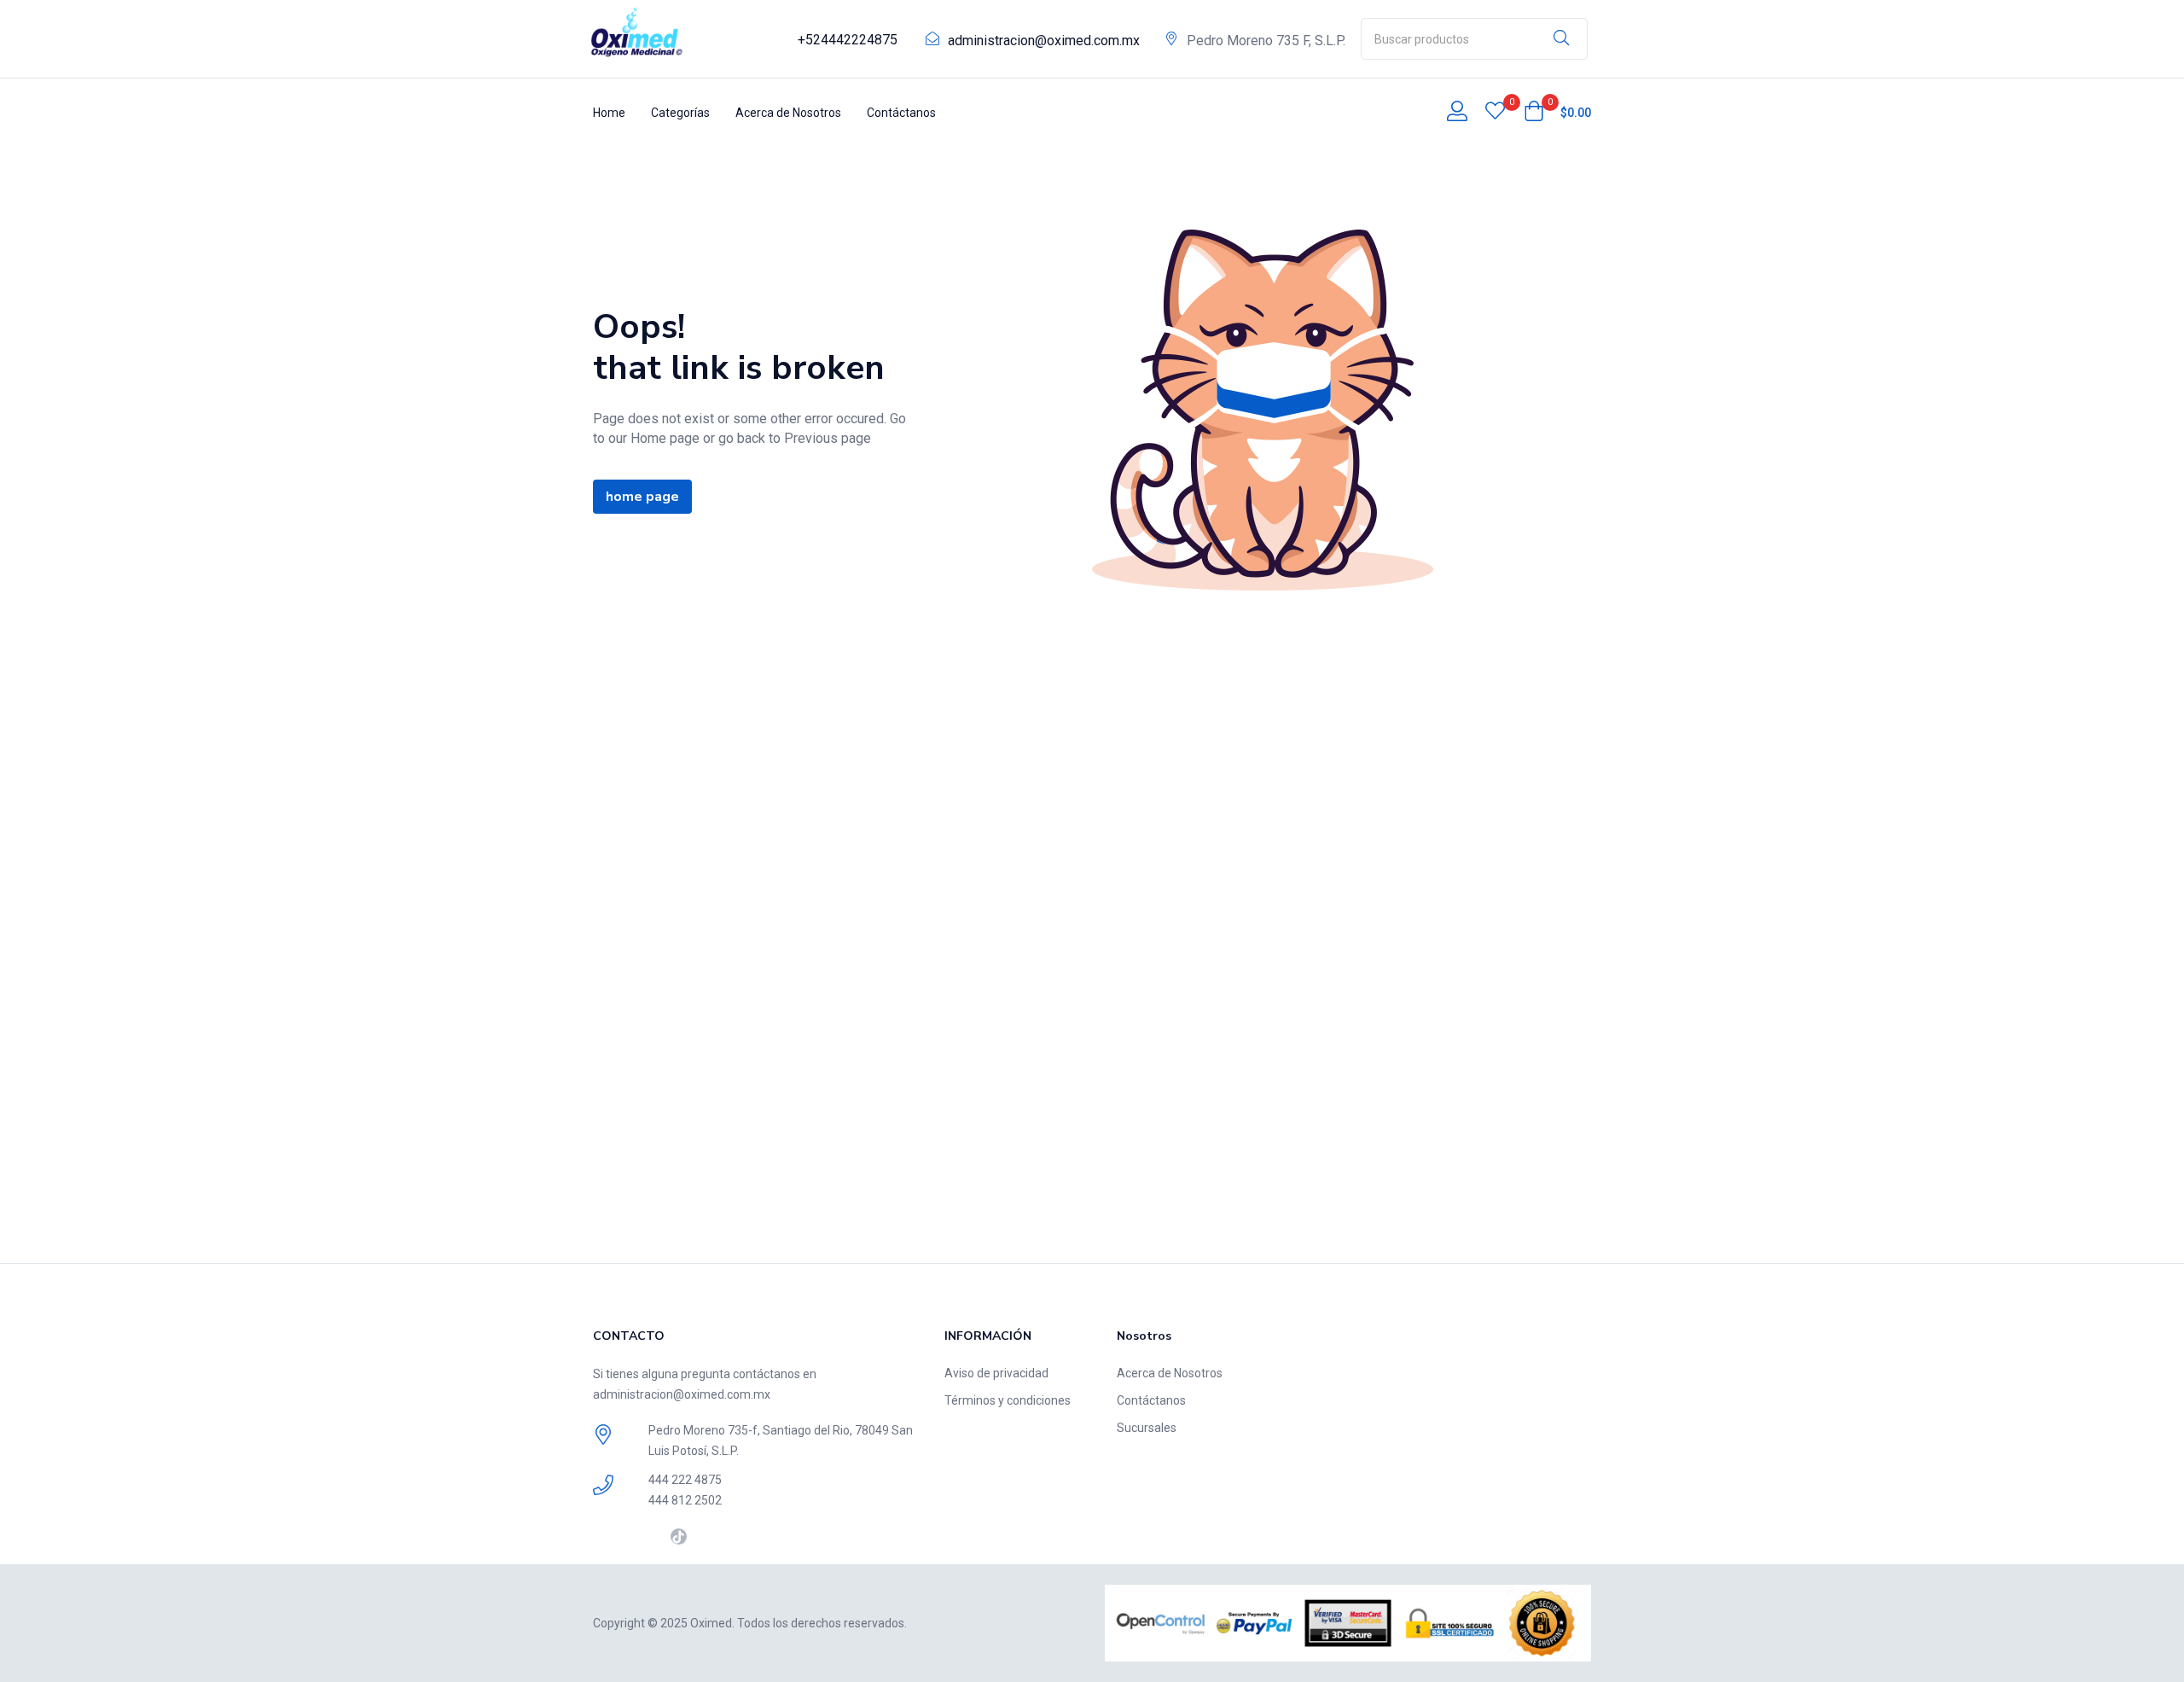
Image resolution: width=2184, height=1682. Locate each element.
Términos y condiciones (1008, 1400)
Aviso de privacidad (996, 1373)
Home (609, 113)
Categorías (680, 113)
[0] (1495, 113)
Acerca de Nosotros (788, 113)
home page (642, 497)
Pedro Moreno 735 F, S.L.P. (1266, 41)
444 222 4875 (685, 1480)
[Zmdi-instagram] (652, 1536)
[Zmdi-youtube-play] (627, 1536)
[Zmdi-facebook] (601, 1536)
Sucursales (1147, 1428)
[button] (1557, 113)
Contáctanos (901, 113)
